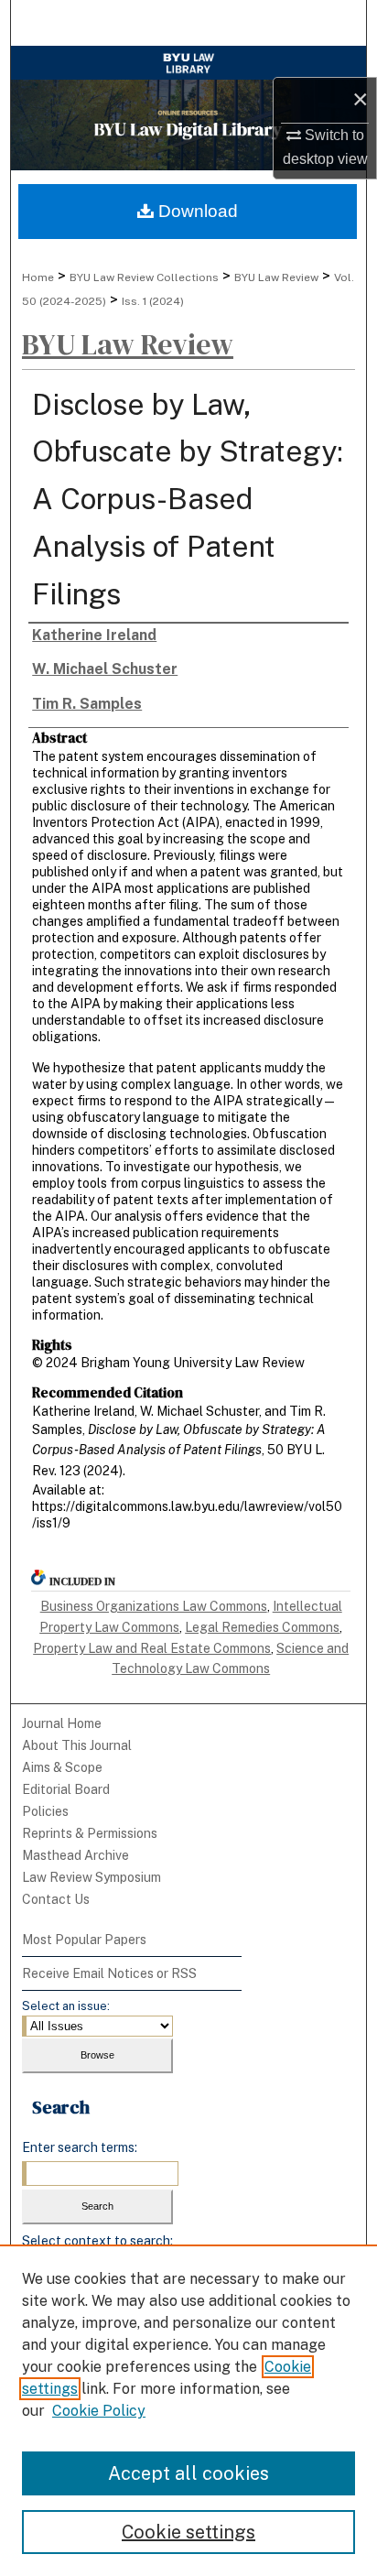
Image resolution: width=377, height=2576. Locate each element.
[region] (188, 2410)
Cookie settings (188, 2532)
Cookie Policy (99, 2411)
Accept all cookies (188, 2473)
